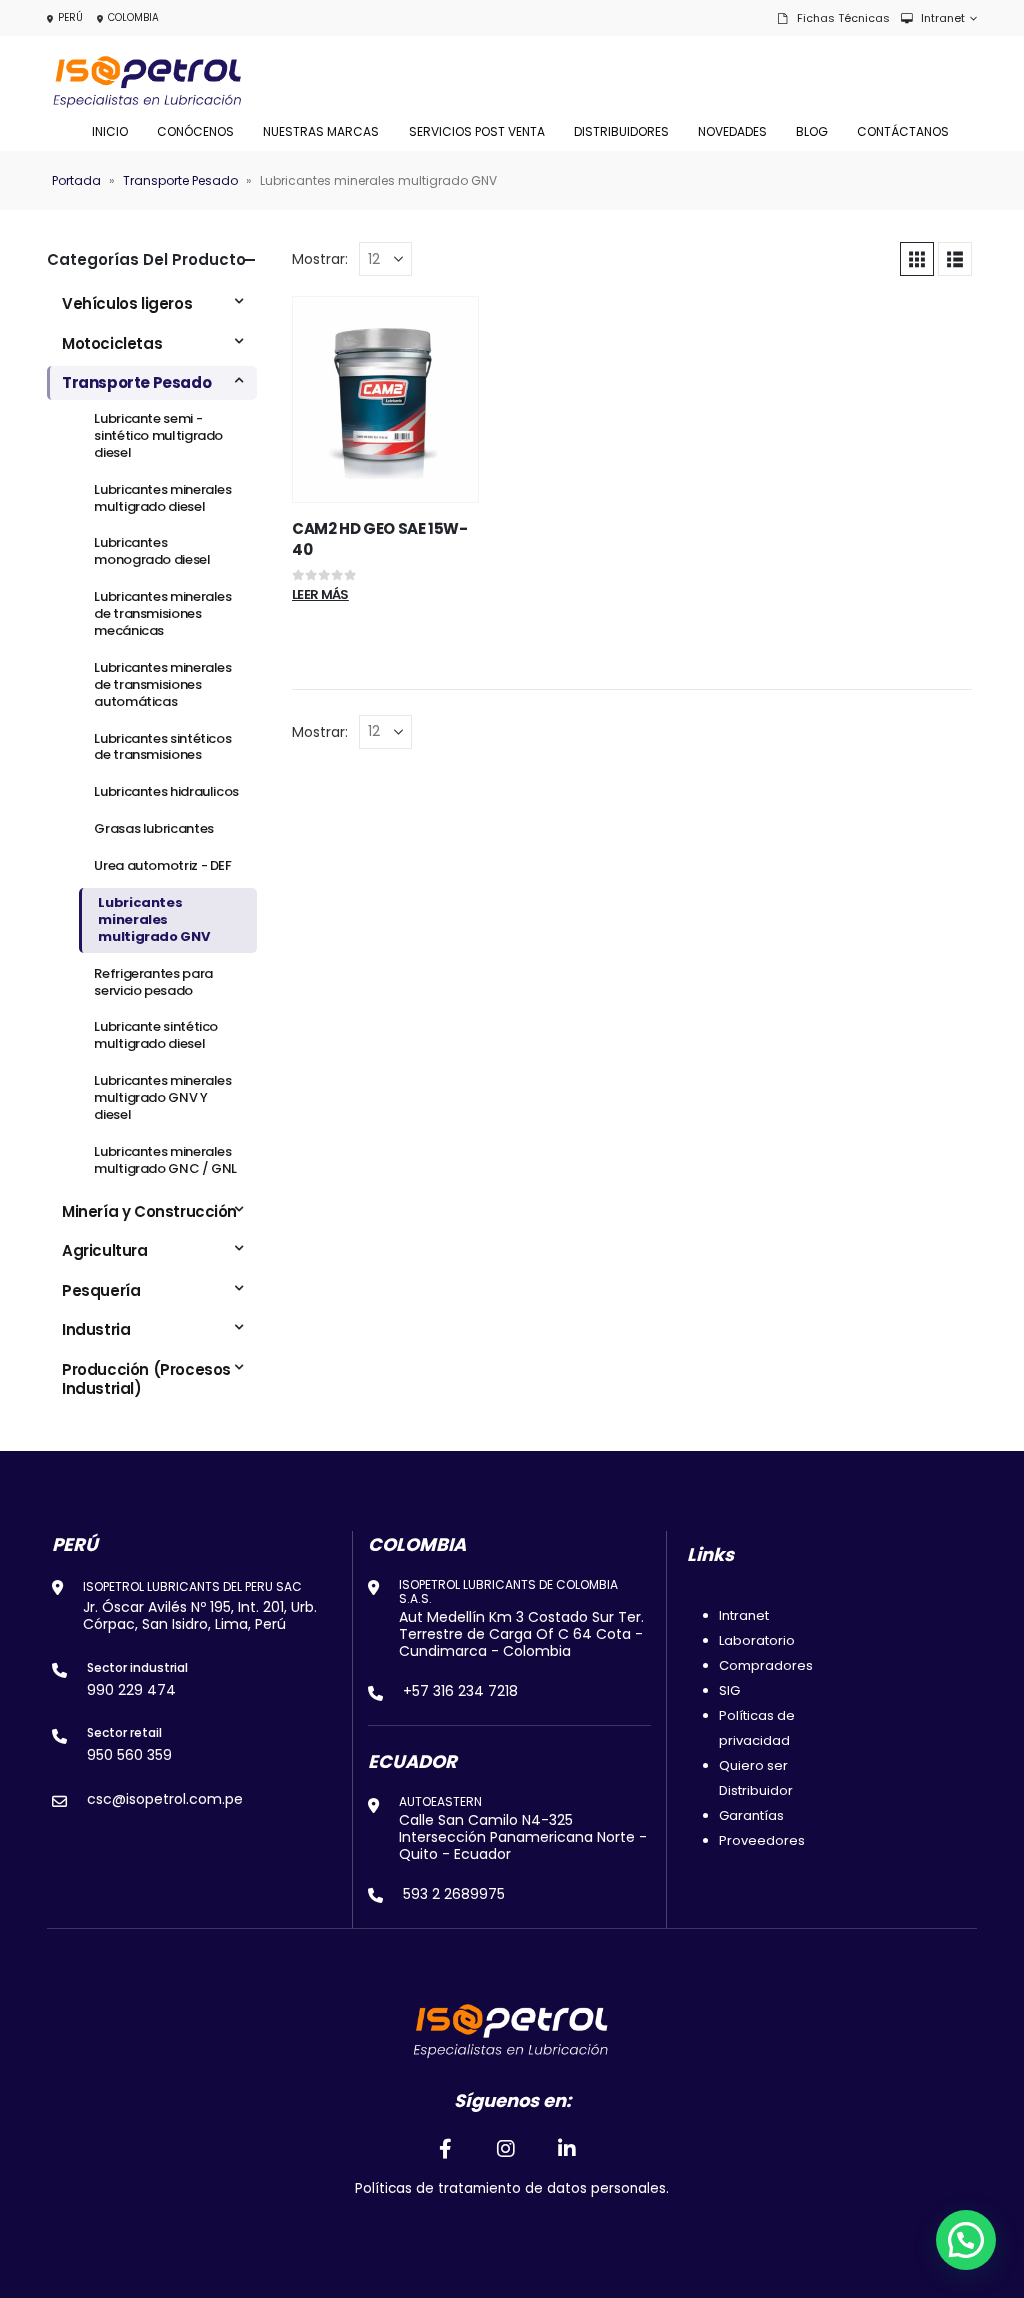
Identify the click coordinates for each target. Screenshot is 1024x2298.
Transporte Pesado (180, 180)
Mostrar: (320, 259)
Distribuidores (621, 131)
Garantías (751, 1815)
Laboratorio (757, 1640)
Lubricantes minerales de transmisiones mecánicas (162, 613)
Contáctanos (903, 131)
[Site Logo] (147, 82)
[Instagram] (506, 2148)
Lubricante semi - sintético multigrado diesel (158, 435)
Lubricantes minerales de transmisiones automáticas (162, 684)
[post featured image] (385, 399)
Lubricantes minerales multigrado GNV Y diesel (162, 1097)
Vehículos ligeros (127, 303)
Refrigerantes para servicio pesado (153, 982)
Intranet (943, 18)
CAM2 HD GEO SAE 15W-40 (380, 538)
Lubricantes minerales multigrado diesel (162, 498)
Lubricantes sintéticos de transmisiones (162, 747)
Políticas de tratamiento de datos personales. (512, 2188)
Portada (76, 180)
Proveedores (762, 1840)
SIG (729, 1690)
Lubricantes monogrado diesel (152, 551)
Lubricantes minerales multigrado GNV (153, 919)
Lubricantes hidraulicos (166, 791)
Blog (812, 131)
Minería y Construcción (149, 1211)
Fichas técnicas (843, 18)
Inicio (110, 131)
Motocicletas (112, 343)
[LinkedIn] (568, 2148)
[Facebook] (445, 2148)
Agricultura (105, 1250)
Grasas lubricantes (153, 828)
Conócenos (195, 131)
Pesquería (101, 1290)
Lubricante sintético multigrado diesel (156, 1035)
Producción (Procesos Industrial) (146, 1379)
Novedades (732, 131)
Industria (96, 1329)
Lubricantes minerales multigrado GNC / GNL (165, 1160)
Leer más (320, 594)
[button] (917, 259)
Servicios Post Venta (477, 131)
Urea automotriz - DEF (162, 865)
